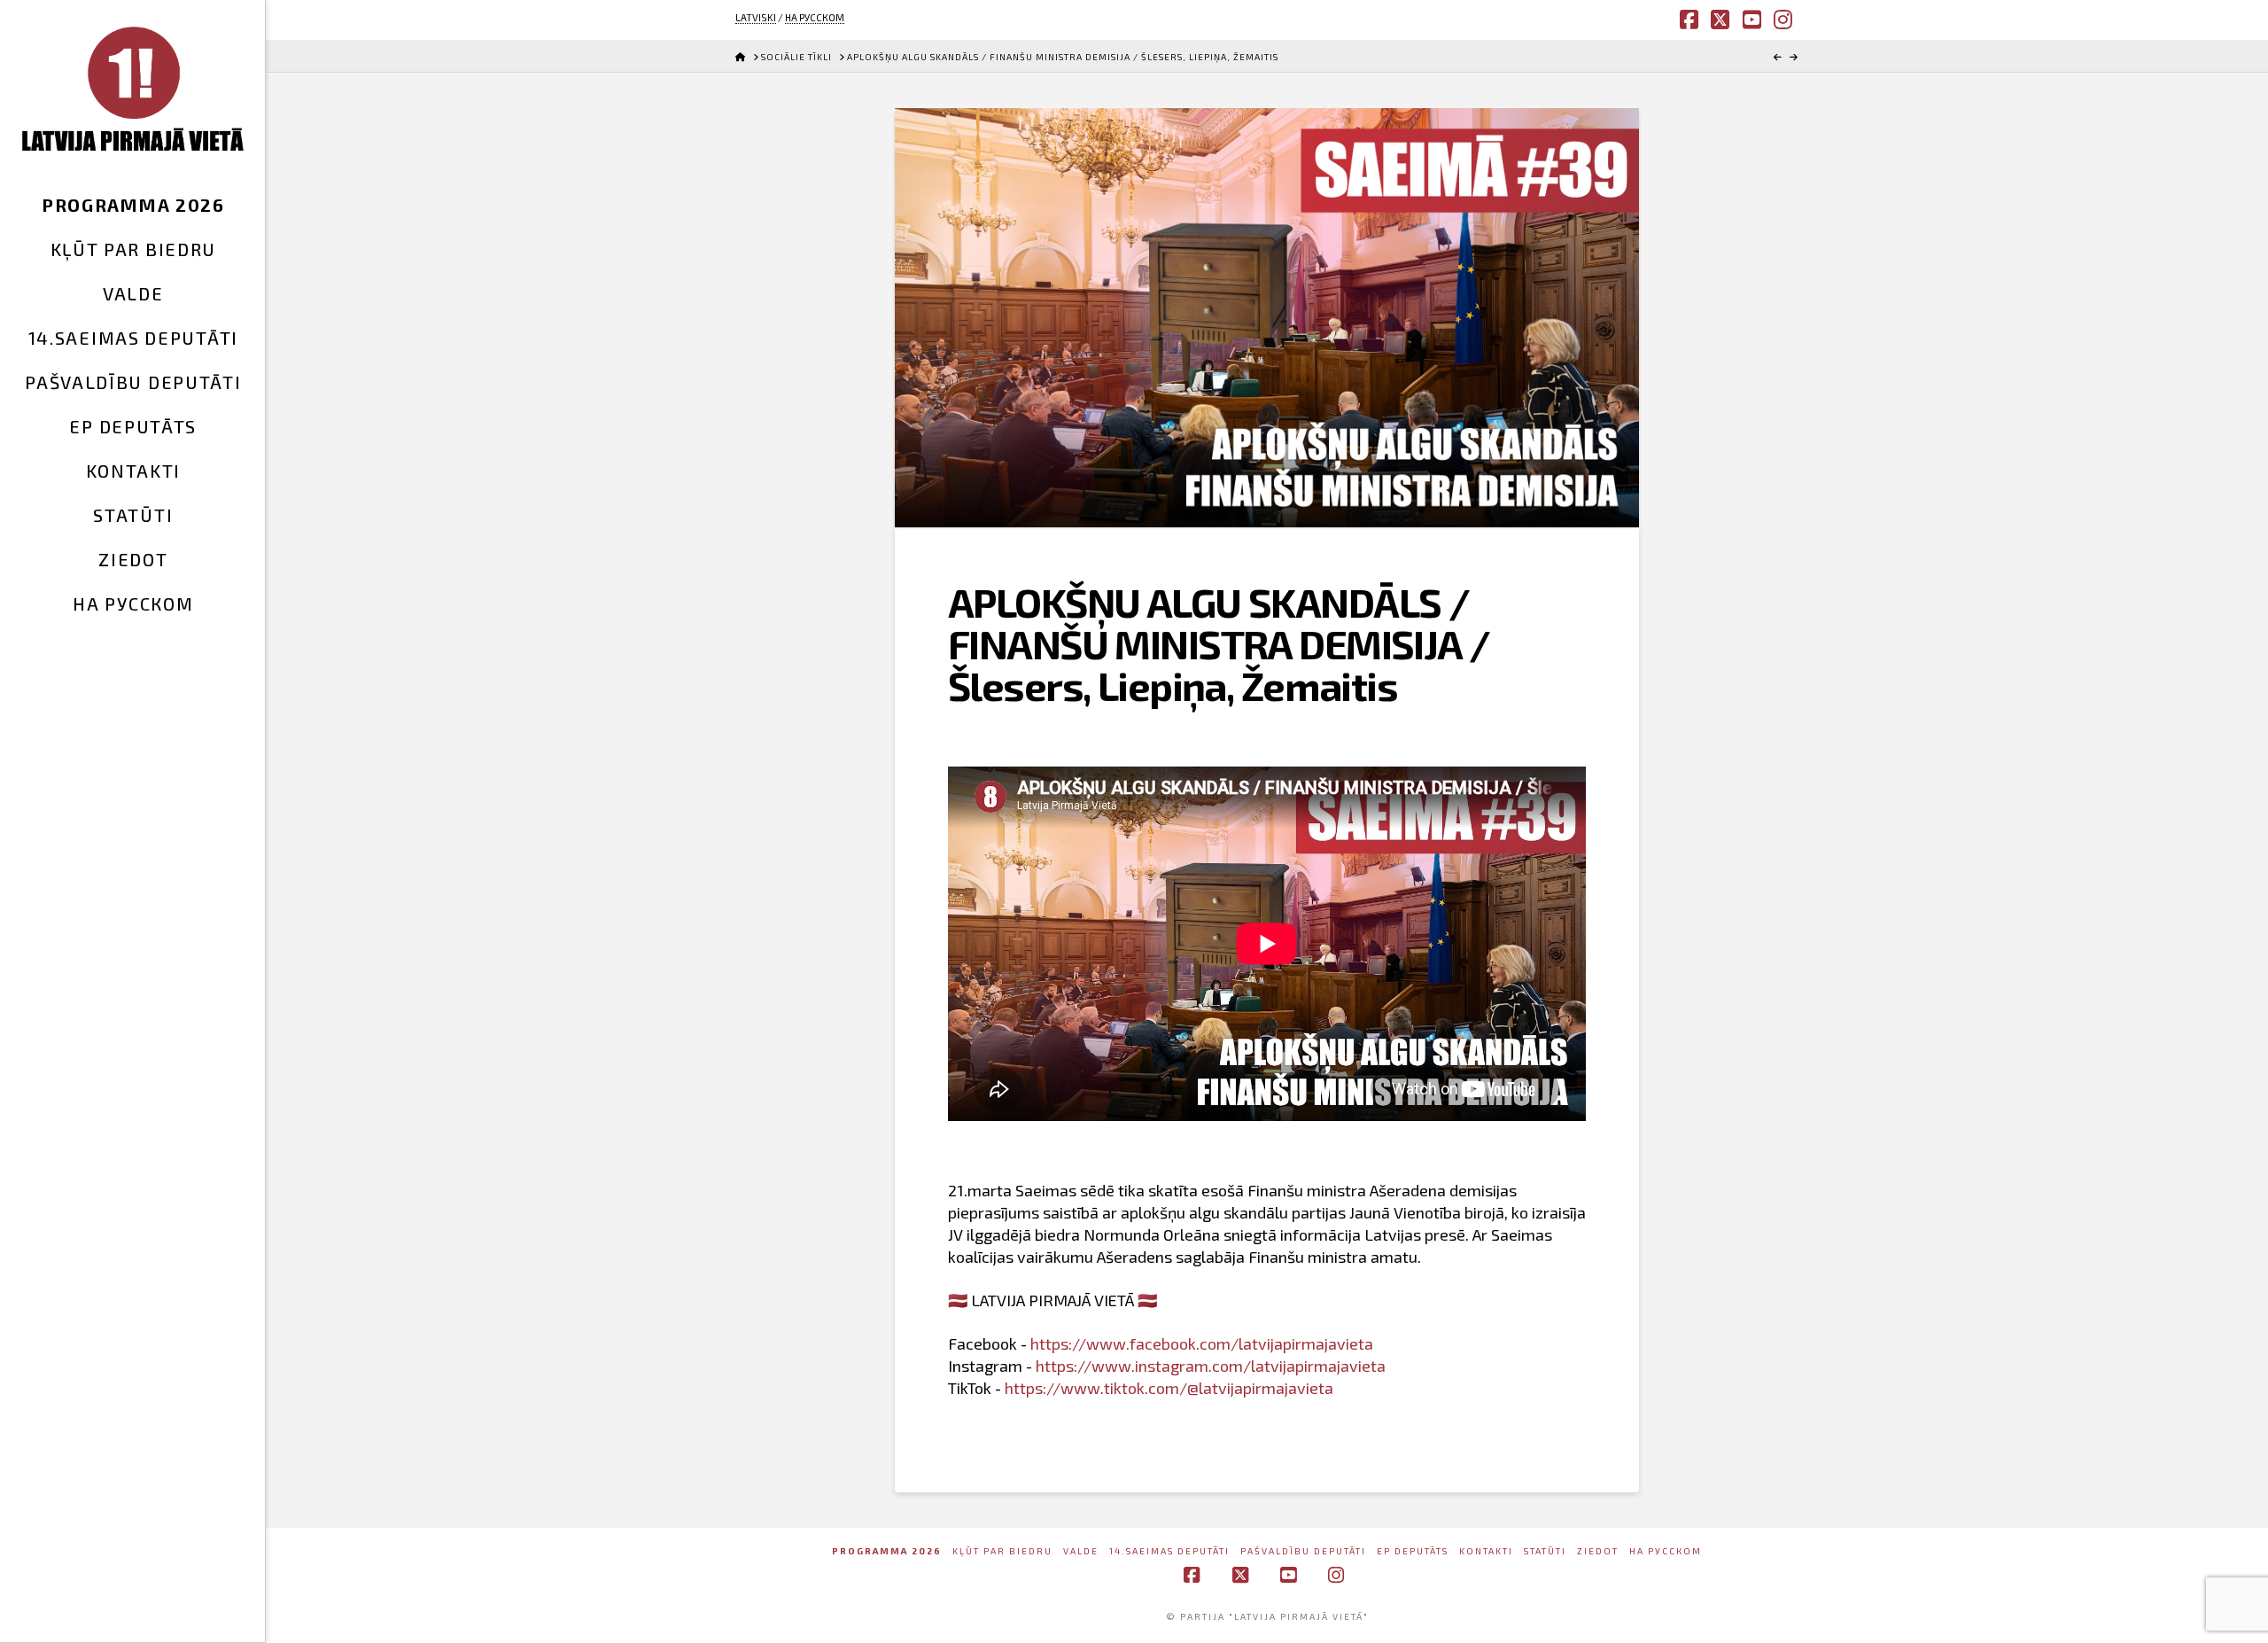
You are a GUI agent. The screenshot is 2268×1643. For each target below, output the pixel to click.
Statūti (1545, 1551)
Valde (1081, 1551)
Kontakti (1486, 1551)
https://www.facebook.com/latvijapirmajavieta (1202, 1343)
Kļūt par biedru (1002, 1551)
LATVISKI (756, 17)
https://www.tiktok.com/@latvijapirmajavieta (1169, 1388)
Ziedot (1598, 1551)
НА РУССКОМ (815, 17)
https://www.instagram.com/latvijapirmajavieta (1211, 1366)
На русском (1666, 1551)
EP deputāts (1413, 1551)
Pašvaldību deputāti (1303, 1551)
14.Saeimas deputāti (1169, 1551)
